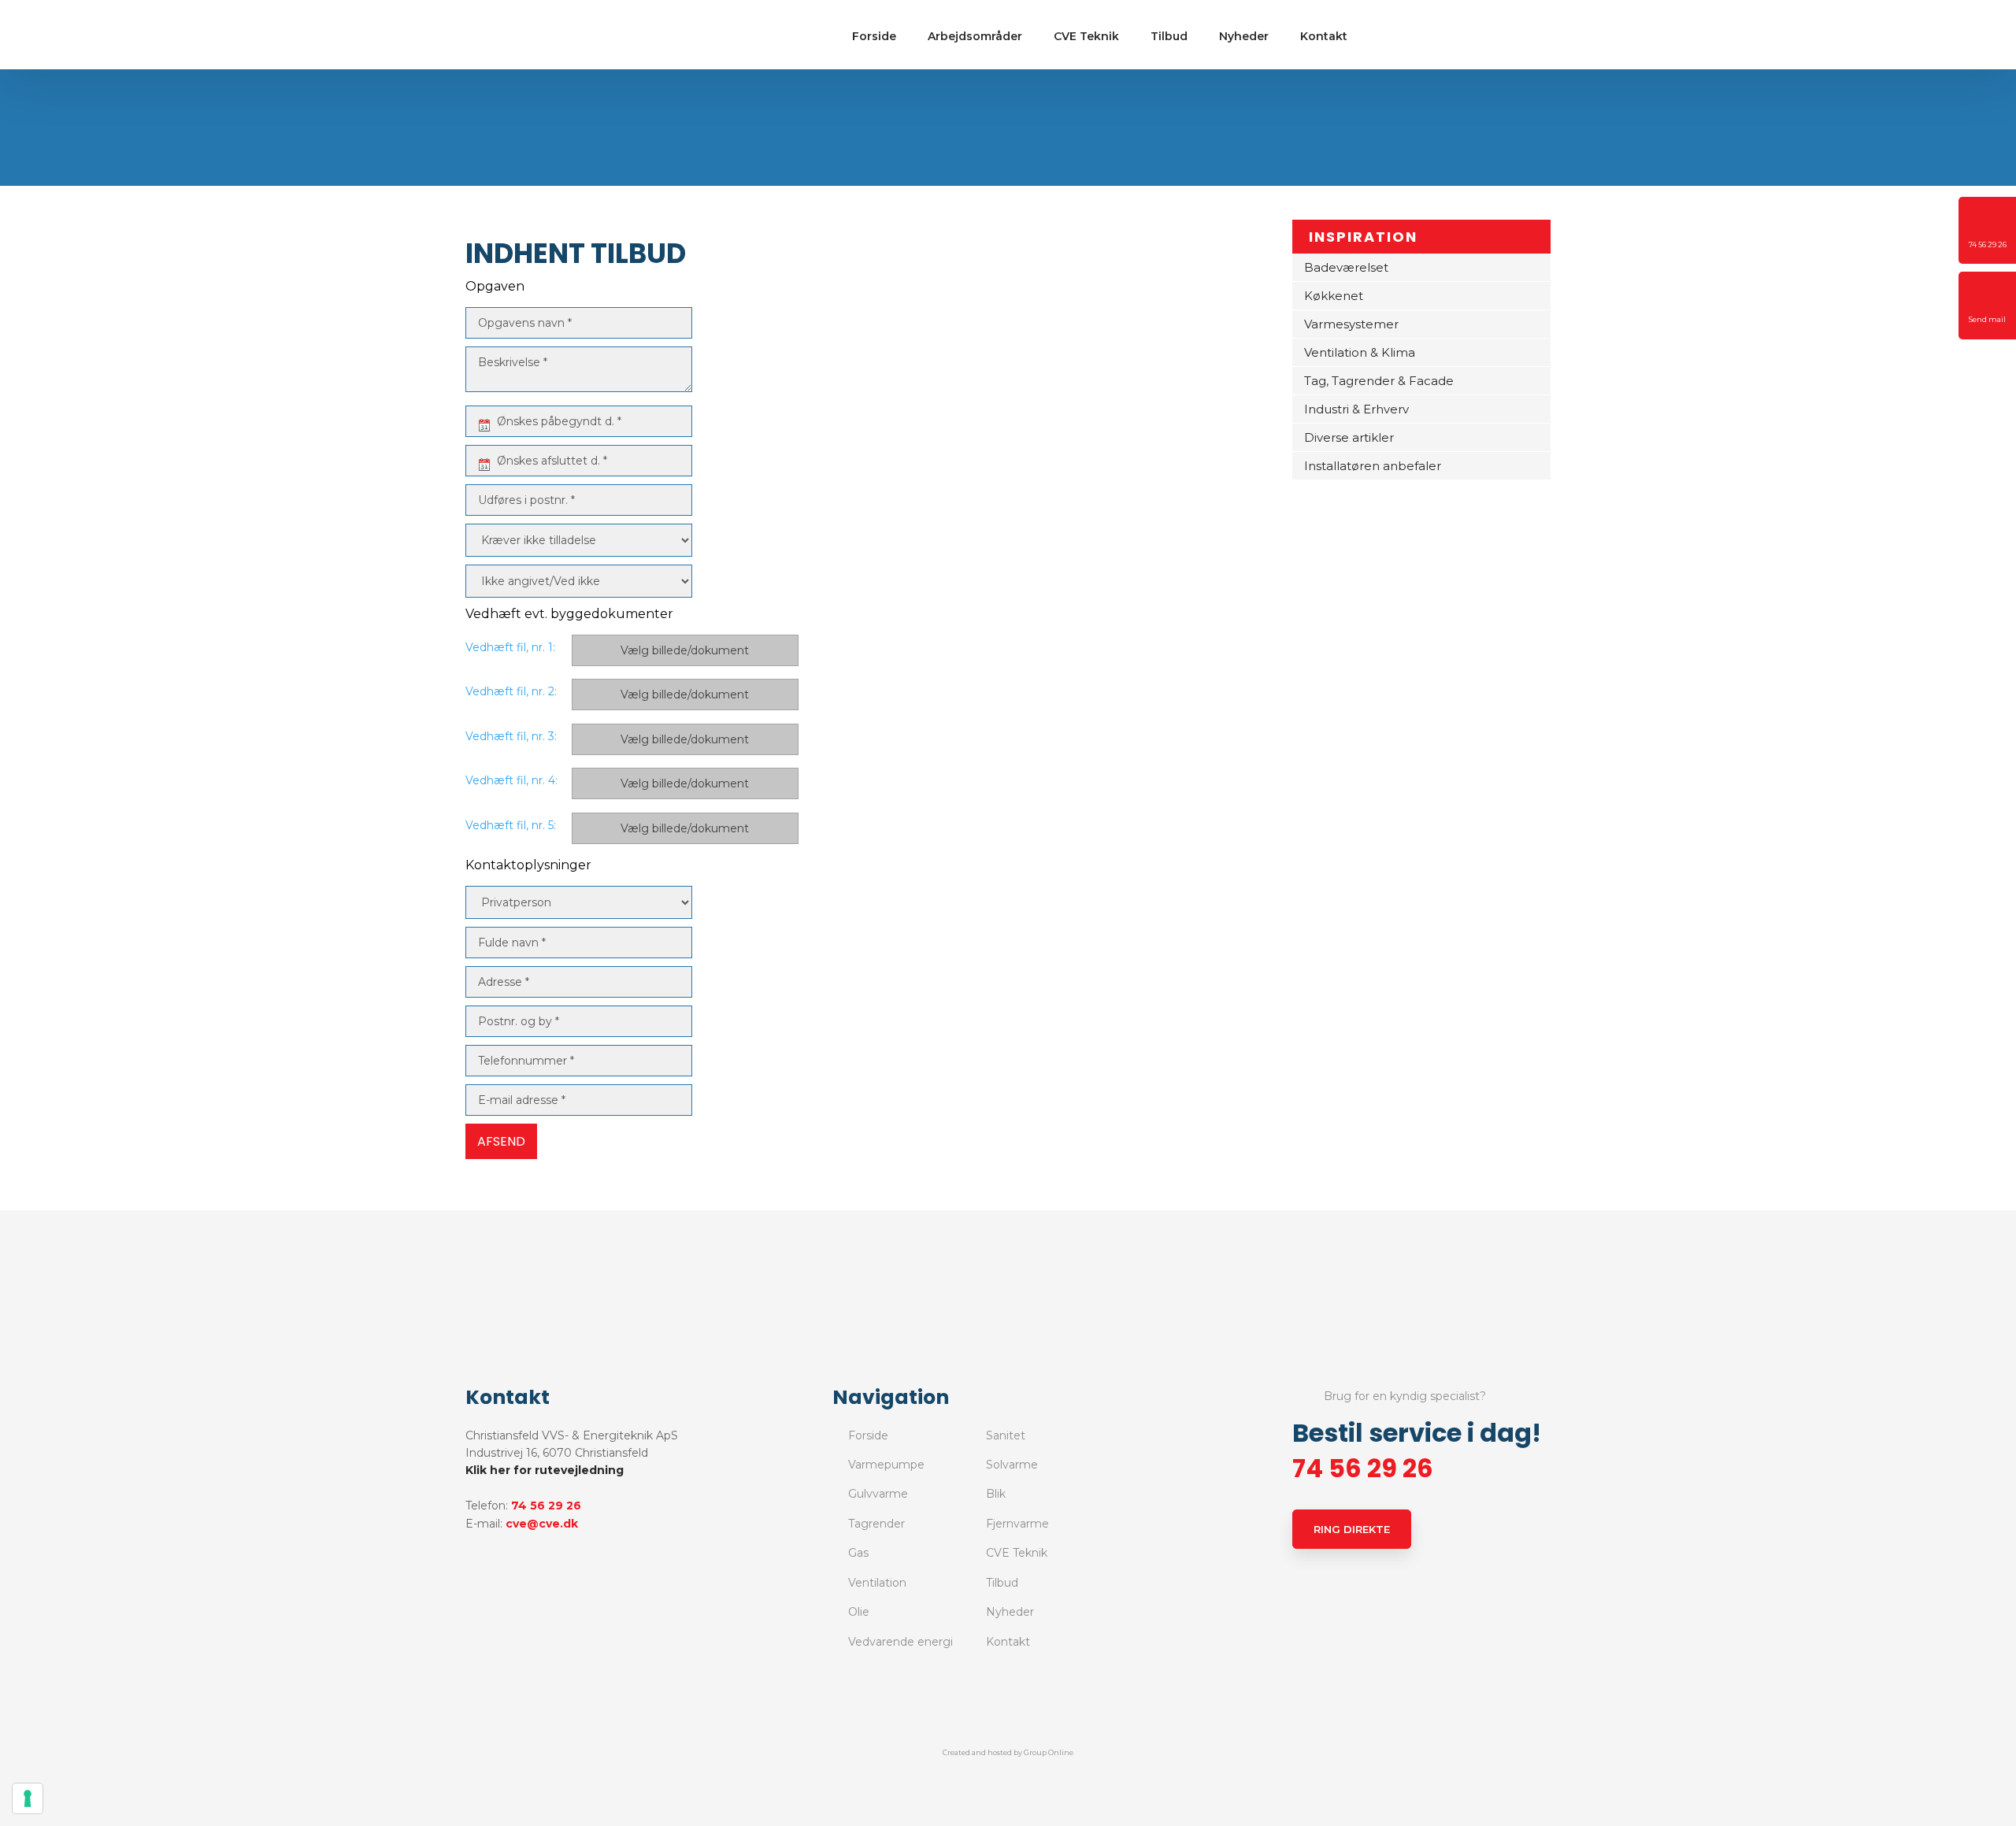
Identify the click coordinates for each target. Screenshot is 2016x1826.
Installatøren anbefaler (1373, 466)
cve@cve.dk (542, 1524)
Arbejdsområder (975, 36)
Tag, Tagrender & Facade (1379, 381)
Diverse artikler (1349, 437)
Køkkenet (1334, 296)
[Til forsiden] (538, 35)
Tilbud (1169, 36)
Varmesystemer (1351, 324)
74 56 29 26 (546, 1506)
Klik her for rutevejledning (545, 1470)
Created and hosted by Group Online (1008, 1752)
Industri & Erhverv (1356, 409)
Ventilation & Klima (1360, 352)
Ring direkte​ (1352, 1529)
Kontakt (1324, 36)
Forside (874, 36)
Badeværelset (1346, 267)
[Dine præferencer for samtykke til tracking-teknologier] (28, 1798)
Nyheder (1244, 36)
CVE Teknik (1086, 36)
